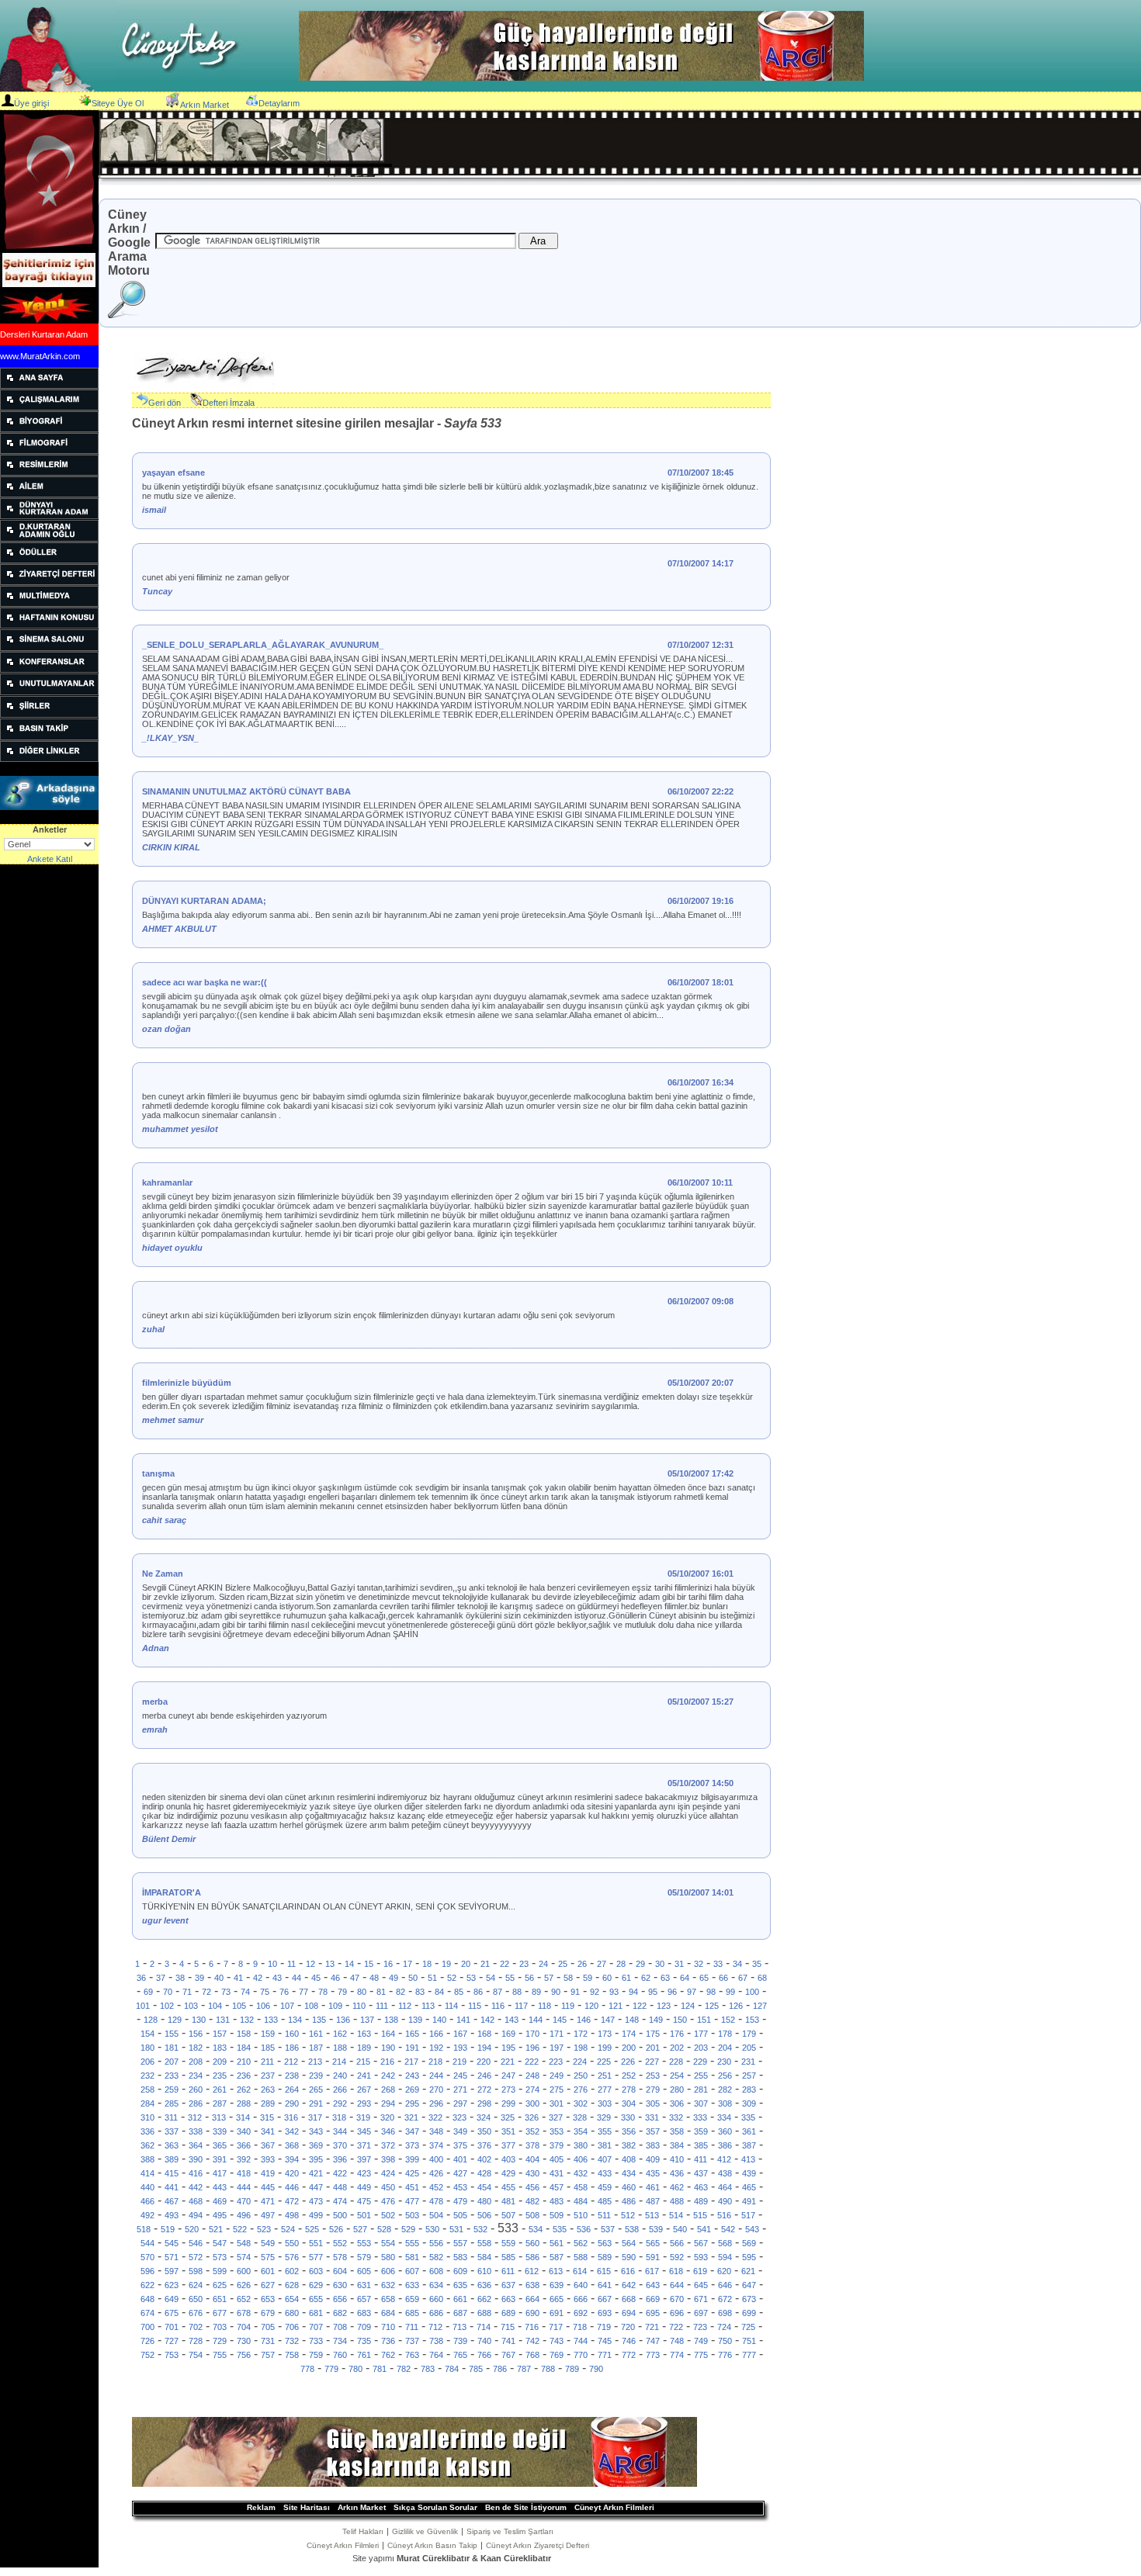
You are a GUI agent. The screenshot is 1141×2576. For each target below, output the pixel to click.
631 (364, 2285)
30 (660, 1964)
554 (388, 2243)
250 (581, 2076)
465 (749, 2187)
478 (436, 2201)
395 (316, 2159)
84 (439, 1992)
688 (484, 2313)
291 (316, 2103)
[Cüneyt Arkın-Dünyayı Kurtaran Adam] (49, 516)
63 (665, 1978)
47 (355, 1978)
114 (451, 2006)
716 (532, 2327)
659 (412, 2299)
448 (340, 2187)
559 (508, 2243)
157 (220, 2034)
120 (591, 2006)
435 (653, 2173)
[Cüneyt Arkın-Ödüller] (49, 560)
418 (244, 2173)
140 (439, 2020)
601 (268, 2271)
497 (268, 2215)
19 (446, 1964)
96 (672, 1992)
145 (560, 2020)
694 (629, 2313)
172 (581, 2034)
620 (724, 2271)
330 (628, 2117)
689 (508, 2313)
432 (581, 2173)
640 (581, 2285)
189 (364, 2048)
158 (244, 2034)
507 (508, 2215)
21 (485, 1964)
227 (652, 2062)
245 (460, 2076)
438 (725, 2173)
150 (680, 2020)
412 (724, 2159)
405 (557, 2159)
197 (557, 2048)
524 (288, 2229)
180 (147, 2048)
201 (653, 2048)
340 (244, 2131)
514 (676, 2215)
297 (460, 2103)
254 (677, 2076)
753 (172, 2355)
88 (517, 1992)
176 (677, 2034)
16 (388, 1964)
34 (737, 1964)
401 (460, 2159)
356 (629, 2131)
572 (196, 2257)
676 (196, 2313)
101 (143, 2006)
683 (364, 2313)
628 (292, 2285)
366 (244, 2145)
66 (723, 1978)
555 (412, 2243)
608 (436, 2271)
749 (701, 2341)
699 (749, 2313)
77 (303, 1992)
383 (653, 2145)
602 (292, 2271)
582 (436, 2257)
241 (364, 2076)
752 (147, 2355)
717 (556, 2327)
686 (436, 2313)
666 (581, 2299)
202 (677, 2048)
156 (196, 2034)
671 (701, 2299)
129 (175, 2020)
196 (532, 2048)
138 (391, 2020)
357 (653, 2131)
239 (316, 2076)
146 (584, 2020)
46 (335, 1978)
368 (292, 2145)
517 (748, 2215)
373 (412, 2145)
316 (291, 2117)
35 (757, 1964)
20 (466, 1964)
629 (316, 2285)
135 (319, 2020)
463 (701, 2187)
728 (196, 2341)
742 (532, 2341)
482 (532, 2201)
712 (435, 2327)
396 (340, 2159)
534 (536, 2229)
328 (580, 2117)
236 (244, 2076)
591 (653, 2257)
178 (725, 2034)
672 (725, 2299)
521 (216, 2229)
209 (220, 2062)
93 (614, 1992)
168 (484, 2034)
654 (292, 2299)
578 (340, 2257)
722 (676, 2327)
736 (388, 2341)
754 (196, 2355)
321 (411, 2117)
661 (460, 2299)
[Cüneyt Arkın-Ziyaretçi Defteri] (49, 582)
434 (629, 2173)
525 (312, 2229)
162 (340, 2034)
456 (532, 2187)
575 (268, 2257)
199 (605, 2048)
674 (147, 2313)
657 (364, 2299)
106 (263, 2006)
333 (700, 2117)
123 (664, 2006)
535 (560, 2229)
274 (532, 2090)
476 (388, 2201)
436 (677, 2173)
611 (508, 2271)
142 (487, 2020)
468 (196, 2201)
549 (268, 2243)
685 (412, 2313)
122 (640, 2006)
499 (316, 2215)
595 (749, 2257)
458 (581, 2187)
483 (557, 2201)
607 (412, 2271)
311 (171, 2117)
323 (460, 2117)
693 (605, 2313)
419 (268, 2173)
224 (580, 2062)
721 (652, 2327)
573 (220, 2257)
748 (677, 2341)
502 (388, 2215)
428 (484, 2173)
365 (220, 2145)
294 (388, 2103)
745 (605, 2341)
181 (172, 2048)
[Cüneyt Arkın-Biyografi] (49, 429)
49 (394, 1978)
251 (605, 2076)
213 (315, 2062)
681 (316, 2313)
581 (412, 2257)
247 (508, 2076)
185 (268, 2048)
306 (677, 2103)
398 (388, 2159)
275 (557, 2090)
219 (460, 2062)
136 (343, 2020)
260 (196, 2090)
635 (460, 2285)
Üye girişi (31, 103)
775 (701, 2355)
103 (191, 2006)
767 (508, 2355)
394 (292, 2159)
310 (147, 2117)
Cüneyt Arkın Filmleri (614, 2507)
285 (172, 2103)
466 (147, 2201)
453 (460, 2187)
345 (364, 2131)
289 (268, 2103)
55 (510, 1978)
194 (484, 2048)
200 (629, 2048)
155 (172, 2034)
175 (653, 2034)
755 (220, 2355)
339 (220, 2131)
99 (730, 1992)
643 (653, 2285)
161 (316, 2034)
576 (292, 2257)
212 (291, 2062)
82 (401, 1992)
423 (364, 2173)
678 (244, 2313)
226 (628, 2062)
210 (244, 2062)
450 (388, 2187)
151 (704, 2020)
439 (749, 2173)
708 (340, 2327)
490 (725, 2201)
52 (452, 1978)
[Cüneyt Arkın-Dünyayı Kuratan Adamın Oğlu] (49, 538)
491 (749, 2201)
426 (436, 2173)
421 (316, 2173)
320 (387, 2117)
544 (147, 2243)
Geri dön (165, 403)
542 (728, 2229)
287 (220, 2103)
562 (581, 2243)
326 (532, 2117)
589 (605, 2257)
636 (484, 2285)
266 (340, 2090)
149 (656, 2020)
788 (548, 2369)
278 (629, 2090)
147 (608, 2020)
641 (605, 2285)
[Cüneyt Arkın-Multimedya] (49, 604)
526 (336, 2229)
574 (244, 2257)
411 (701, 2159)
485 (605, 2201)
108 (311, 2006)
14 (349, 1964)
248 (532, 2076)
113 (428, 2006)
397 (364, 2159)
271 (460, 2090)
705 (268, 2327)
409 (653, 2159)
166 (436, 2034)
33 (718, 1964)
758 (292, 2355)
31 (679, 1964)
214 (339, 2062)
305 (653, 2103)
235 (220, 2076)
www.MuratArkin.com (40, 356)
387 (749, 2145)
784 (452, 2369)
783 (428, 2369)
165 (412, 2034)
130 (199, 2020)
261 (220, 2090)
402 (484, 2159)
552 (340, 2243)
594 (725, 2257)
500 (340, 2215)
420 (292, 2173)
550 (292, 2243)
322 (435, 2117)
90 (556, 1992)
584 (484, 2257)
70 (168, 1992)
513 (652, 2215)
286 (196, 2103)
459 (605, 2187)
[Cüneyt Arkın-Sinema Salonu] (49, 648)
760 (340, 2355)
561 (557, 2243)
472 (292, 2201)
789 (572, 2369)
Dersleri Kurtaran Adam (44, 334)
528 (384, 2229)
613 (556, 2271)
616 (628, 2271)
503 (412, 2215)
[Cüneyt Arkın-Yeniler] (47, 320)
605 (364, 2271)
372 (388, 2145)
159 (268, 2034)
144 (536, 2020)
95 (653, 1992)
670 (677, 2299)
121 (616, 2006)
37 (161, 1978)
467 (172, 2201)
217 (411, 2062)
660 (436, 2299)
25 (563, 1964)
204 (725, 2048)
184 (244, 2048)
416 (196, 2173)
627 (268, 2285)
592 (677, 2257)
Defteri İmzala (229, 403)
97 (692, 1992)
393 (268, 2159)
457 (557, 2187)
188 (340, 2048)
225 (604, 2062)
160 (292, 2034)
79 (342, 1992)
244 (436, 2076)
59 (588, 1978)
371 (364, 2145)
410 (677, 2159)
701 (172, 2327)
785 (476, 2369)
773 (653, 2355)
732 (292, 2341)
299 (508, 2103)
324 (484, 2117)
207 (172, 2062)
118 (544, 2006)
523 (264, 2229)
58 (568, 1978)
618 (676, 2271)
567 (701, 2243)
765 (460, 2355)
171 (557, 2034)
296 (436, 2103)
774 (677, 2355)
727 (172, 2341)
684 (388, 2313)
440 (147, 2187)
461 (653, 2187)
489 (701, 2201)
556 (436, 2243)
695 (653, 2313)
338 (196, 2131)
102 (167, 2006)
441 (172, 2187)
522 (240, 2229)
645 (701, 2285)
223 (556, 2062)
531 (456, 2229)
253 (653, 2076)
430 (532, 2173)
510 (581, 2215)
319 (363, 2117)
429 (508, 2173)
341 (268, 2131)
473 (316, 2201)
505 (460, 2215)
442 (196, 2187)
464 (725, 2187)
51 (432, 1978)
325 (508, 2117)
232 (147, 2076)
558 (484, 2243)
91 (575, 1992)
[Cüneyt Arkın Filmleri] (49, 451)
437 (701, 2173)
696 (677, 2313)
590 (629, 2257)
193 (460, 2048)
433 (605, 2173)
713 (460, 2327)
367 (268, 2145)
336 (147, 2131)
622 (147, 2285)
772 (629, 2355)
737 (412, 2341)
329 (604, 2117)
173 (605, 2034)
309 (749, 2103)
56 (529, 1978)
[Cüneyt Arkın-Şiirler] (49, 715)
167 (460, 2034)
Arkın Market (205, 105)
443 (220, 2187)
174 (629, 2034)
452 (436, 2187)
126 (736, 2006)
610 (484, 2271)
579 (364, 2257)
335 (748, 2117)
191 (412, 2048)
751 (749, 2341)
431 (557, 2173)
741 (508, 2341)
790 (596, 2369)
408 (629, 2159)
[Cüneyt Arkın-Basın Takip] (49, 737)
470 (244, 2201)
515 (700, 2215)
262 (244, 2090)
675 (172, 2313)
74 (245, 1992)
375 (460, 2145)
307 (701, 2103)
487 (653, 2201)
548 (244, 2243)
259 (172, 2090)
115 (475, 2006)
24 (543, 1964)
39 (199, 1978)
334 (724, 2117)
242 (388, 2076)
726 (147, 2341)
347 (412, 2131)
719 (604, 2327)
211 (267, 2062)
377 (508, 2145)
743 (557, 2341)
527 (360, 2229)
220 (484, 2062)
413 (748, 2159)
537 (608, 2229)
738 (436, 2341)
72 (206, 1992)
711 (412, 2327)
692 (581, 2313)
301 (557, 2103)
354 (581, 2131)
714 (484, 2327)
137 (367, 2020)
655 (316, 2299)
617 (652, 2271)
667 (605, 2299)
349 (460, 2131)
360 (725, 2131)
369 (316, 2145)
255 (701, 2076)
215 (363, 2062)
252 (629, 2076)
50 (413, 1978)
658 (388, 2299)
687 (460, 2313)
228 (676, 2062)
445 (268, 2187)
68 (762, 1978)
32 (699, 1964)
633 (412, 2285)
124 (688, 2006)
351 (508, 2131)
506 (484, 2215)
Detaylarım (279, 103)
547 (220, 2243)
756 (244, 2355)
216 (387, 2062)
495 (220, 2215)
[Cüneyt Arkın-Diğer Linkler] (49, 759)
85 (459, 1992)
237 (268, 2076)
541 (704, 2229)
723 (700, 2327)
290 (292, 2103)
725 (748, 2327)
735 (364, 2341)
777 (749, 2355)
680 (292, 2313)
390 (196, 2159)
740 (484, 2341)
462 (677, 2187)
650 (196, 2299)
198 (581, 2048)
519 (168, 2229)
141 (463, 2020)
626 (244, 2285)
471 (268, 2201)
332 (676, 2117)
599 (220, 2271)
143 (512, 2020)
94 (633, 1992)
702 (196, 2327)
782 (404, 2369)
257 (749, 2076)
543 (752, 2229)
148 (632, 2020)
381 (605, 2145)
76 (284, 1992)
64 (685, 1978)
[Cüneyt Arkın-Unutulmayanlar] (49, 692)
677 (220, 2313)
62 (646, 1978)
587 (557, 2257)
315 (267, 2117)
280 (677, 2090)
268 (388, 2090)
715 (508, 2327)
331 (652, 2117)
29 (640, 1964)
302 (581, 2103)
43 (277, 1978)
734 (340, 2341)
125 (712, 2006)
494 (196, 2215)
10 (272, 1964)
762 (388, 2355)
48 (374, 1978)
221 (508, 2062)
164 (388, 2034)
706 (292, 2327)
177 (701, 2034)
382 (629, 2145)
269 (412, 2090)
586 (532, 2257)
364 (196, 2145)
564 (629, 2243)
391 (220, 2159)
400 (436, 2159)
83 (420, 1992)
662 (484, 2299)
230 (724, 2062)
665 (557, 2299)
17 (407, 1964)
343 (316, 2131)
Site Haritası (307, 2507)
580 (388, 2257)
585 (508, 2257)
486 (629, 2201)
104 (215, 2006)
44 (297, 1978)
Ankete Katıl (50, 859)
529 (408, 2229)
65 (704, 1978)
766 (484, 2355)
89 (536, 1992)
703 (220, 2327)
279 (653, 2090)
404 (532, 2159)
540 (680, 2229)
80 (362, 1992)
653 (268, 2299)
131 (223, 2020)
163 (364, 2034)
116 (498, 2006)
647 (749, 2285)
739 (460, 2341)
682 (340, 2313)
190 (388, 2048)
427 (460, 2173)
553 (364, 2243)
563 (605, 2243)
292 (340, 2103)
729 (220, 2341)
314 (243, 2117)
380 (581, 2145)
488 (677, 2201)
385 (701, 2145)
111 (382, 2006)
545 (172, 2243)
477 (412, 2201)
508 (532, 2215)
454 (484, 2187)
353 (557, 2131)
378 (532, 2145)
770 (581, 2355)
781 (380, 2369)
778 (307, 2369)
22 (505, 1964)
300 (532, 2103)
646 (725, 2285)
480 (484, 2201)
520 (192, 2229)
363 (172, 2145)
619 (700, 2271)
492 (147, 2215)
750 (725, 2341)
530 (432, 2229)
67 (743, 1978)
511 (604, 2215)
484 (581, 2201)
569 (749, 2243)
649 (172, 2299)
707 (316, 2327)
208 (196, 2062)
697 (701, 2313)
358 (677, 2131)
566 (677, 2243)
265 (316, 2090)
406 (581, 2159)
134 (295, 2020)
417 (220, 2173)
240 (340, 2076)
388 (147, 2159)
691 (557, 2313)
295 (412, 2103)
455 (508, 2187)
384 (677, 2145)
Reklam (261, 2507)
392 (244, 2159)
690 (532, 2313)
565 (653, 2243)
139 (415, 2020)
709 (364, 2327)
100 (752, 1992)
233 (172, 2076)
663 (508, 2299)
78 (323, 1992)
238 (292, 2076)
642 (629, 2285)
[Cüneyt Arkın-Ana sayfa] (49, 386)
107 (287, 2006)
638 (532, 2285)
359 (701, 2131)
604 (340, 2271)
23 (524, 1964)
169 (508, 2034)
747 (653, 2341)
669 (653, 2299)
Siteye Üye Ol (118, 103)
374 (436, 2145)
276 (581, 2090)
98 (711, 1992)
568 (725, 2243)
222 (532, 2062)
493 (172, 2215)
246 (484, 2076)
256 (725, 2076)
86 (478, 1992)
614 (580, 2271)
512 (628, 2215)
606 (388, 2271)
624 (196, 2285)
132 (247, 2020)
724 (724, 2327)
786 (500, 2369)
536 (584, 2229)
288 (244, 2103)
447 (316, 2187)
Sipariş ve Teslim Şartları (510, 2531)
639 (557, 2285)
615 (604, 2271)
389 (172, 2159)
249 (557, 2076)
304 (629, 2103)
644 (677, 2285)
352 (532, 2131)
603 (316, 2271)
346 (388, 2131)
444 (244, 2187)
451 (412, 2187)
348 (436, 2131)
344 (340, 2131)
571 (172, 2257)
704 (244, 2327)
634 (436, 2285)
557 (460, 2243)
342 (292, 2131)
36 (141, 1978)
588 (581, 2257)
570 (147, 2257)
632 (388, 2285)
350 (484, 2131)
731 (268, 2341)
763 (412, 2355)
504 (436, 2215)
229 (700, 2062)
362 (147, 2145)
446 (292, 2187)
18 (427, 1964)
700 (147, 2327)
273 (508, 2090)
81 (381, 1992)
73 (226, 1992)
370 (340, 2145)
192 (436, 2048)
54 (491, 1978)
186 (292, 2048)
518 (144, 2229)
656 (340, 2299)
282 (725, 2090)
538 (632, 2229)
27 (602, 1964)
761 (364, 2355)
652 (244, 2299)
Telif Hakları (363, 2531)
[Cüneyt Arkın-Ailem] (49, 494)
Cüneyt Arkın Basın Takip (432, 2545)
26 (582, 1964)
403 (508, 2159)
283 (749, 2090)
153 (752, 2020)
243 (412, 2076)
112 (405, 2006)
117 (521, 2006)
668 (629, 2299)
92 (595, 1992)
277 (605, 2090)
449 (364, 2187)
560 (532, 2243)
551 (316, 2243)
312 (195, 2117)
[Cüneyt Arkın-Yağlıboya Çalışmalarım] (49, 407)
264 (292, 2090)
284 (147, 2103)
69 (148, 1992)
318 (339, 2117)
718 (580, 2327)
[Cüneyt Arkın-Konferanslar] (49, 670)
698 (725, 2313)
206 (147, 2062)
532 (480, 2229)
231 (748, 2062)
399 (412, 2159)
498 (292, 2215)
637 (508, 2285)
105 (239, 2006)
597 (172, 2271)
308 (725, 2103)
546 (196, 2243)
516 (724, 2215)
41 (238, 1978)
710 (388, 2327)
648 (147, 2299)
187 (316, 2048)
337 (172, 2131)
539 (656, 2229)
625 (220, 2285)
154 (147, 2034)
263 (268, 2090)
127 (760, 2006)
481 (508, 2201)
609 (460, 2271)
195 (508, 2048)
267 (364, 2090)
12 (310, 1964)
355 (605, 2131)
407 (605, 2159)
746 (629, 2341)
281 (701, 2090)
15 (369, 1964)
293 (364, 2103)
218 (435, 2062)
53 (471, 1978)
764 (436, 2355)
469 (220, 2201)
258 (147, 2090)
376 (484, 2145)
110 (359, 2006)
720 (628, 2327)
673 (749, 2299)
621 (748, 2271)
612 (532, 2271)
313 (219, 2117)
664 (532, 2299)
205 (749, 2048)
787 (524, 2369)
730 (244, 2341)
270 (436, 2090)
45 (316, 1978)
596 (147, 2271)
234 (196, 2076)
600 (244, 2271)
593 (701, 2257)
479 (460, 2201)
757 (268, 2355)
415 (172, 2173)
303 (605, 2103)
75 (265, 1992)
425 (412, 2173)
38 (180, 1978)
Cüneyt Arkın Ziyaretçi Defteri (538, 2545)
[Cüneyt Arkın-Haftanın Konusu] (49, 625)
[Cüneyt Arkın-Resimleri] (49, 473)
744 (581, 2341)
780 (355, 2369)
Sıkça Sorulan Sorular (435, 2507)
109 (335, 2006)
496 (244, 2215)
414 (147, 2173)
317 (315, 2117)
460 (629, 2187)
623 (172, 2285)
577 (316, 2257)
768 (532, 2355)
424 (388, 2173)
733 (316, 2341)
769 (557, 2355)
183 (220, 2048)
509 (557, 2215)
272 (484, 2090)
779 (331, 2369)
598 (196, 2271)
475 (364, 2201)
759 (316, 2355)
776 (725, 2355)
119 (568, 2006)
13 (330, 1964)
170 (532, 2034)
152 (728, 2020)
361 (749, 2131)
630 (340, 2285)
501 (364, 2215)
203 (701, 2048)
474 (340, 2201)
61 (626, 1978)
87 (498, 1992)
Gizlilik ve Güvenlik (425, 2531)
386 (725, 2145)
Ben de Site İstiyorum (526, 2507)
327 (556, 2117)
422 (340, 2173)
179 (749, 2034)
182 (196, 2048)
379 (557, 2145)
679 (268, 2313)
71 (187, 1992)
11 (291, 1964)
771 (605, 2355)
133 (271, 2020)
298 (484, 2103)
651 (220, 2299)
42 (258, 1978)
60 (607, 1978)
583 (460, 2257)
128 (151, 2020)
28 (621, 1964)
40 (219, 1978)
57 (549, 1978)
